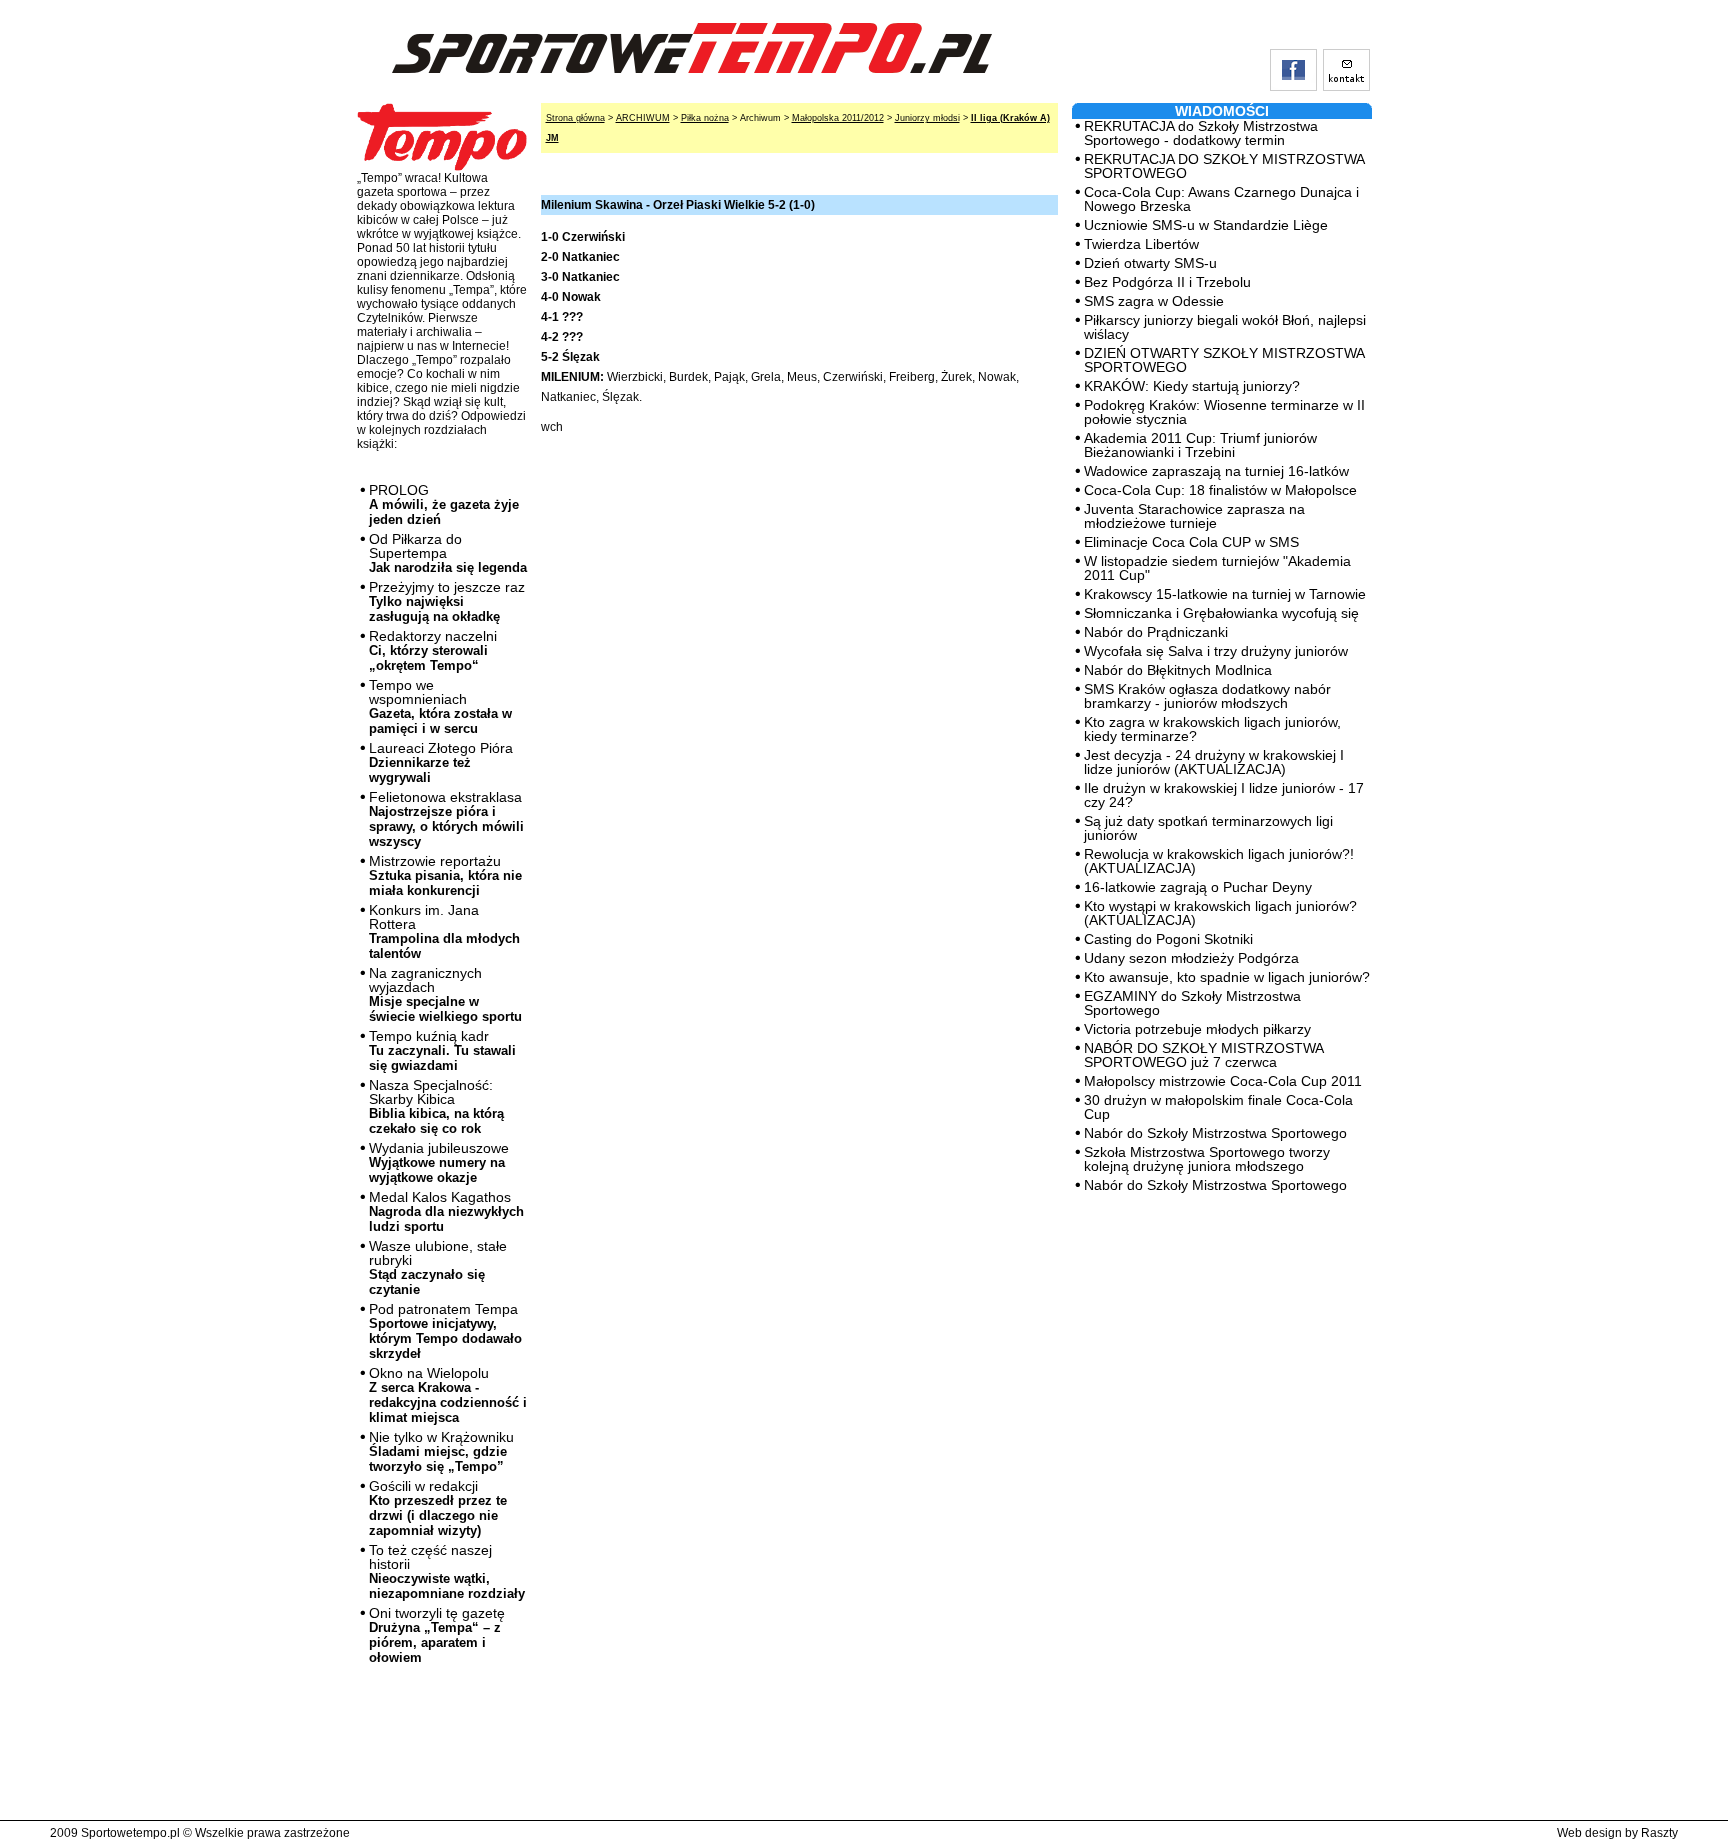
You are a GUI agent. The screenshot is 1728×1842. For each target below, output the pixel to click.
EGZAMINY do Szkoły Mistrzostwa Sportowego (1192, 1003)
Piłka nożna (705, 118)
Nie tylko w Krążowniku (441, 1451)
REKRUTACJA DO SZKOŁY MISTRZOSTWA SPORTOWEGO (1224, 166)
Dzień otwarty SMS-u (1150, 263)
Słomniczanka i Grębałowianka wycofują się (1221, 613)
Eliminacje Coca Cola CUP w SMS (1191, 542)
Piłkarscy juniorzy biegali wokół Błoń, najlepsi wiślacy (1225, 327)
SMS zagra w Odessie (1154, 301)
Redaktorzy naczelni (433, 650)
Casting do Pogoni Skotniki (1168, 939)
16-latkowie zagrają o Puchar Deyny (1198, 887)
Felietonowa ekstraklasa (446, 819)
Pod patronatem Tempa (445, 1331)
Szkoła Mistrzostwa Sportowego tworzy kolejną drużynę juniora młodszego (1207, 1159)
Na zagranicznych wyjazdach (445, 994)
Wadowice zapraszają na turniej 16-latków (1216, 471)
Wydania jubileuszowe (439, 1162)
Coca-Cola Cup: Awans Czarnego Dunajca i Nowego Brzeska (1221, 199)
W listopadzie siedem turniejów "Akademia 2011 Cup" (1217, 568)
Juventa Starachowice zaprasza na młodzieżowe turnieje (1194, 516)
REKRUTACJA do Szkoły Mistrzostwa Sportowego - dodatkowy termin (1201, 133)
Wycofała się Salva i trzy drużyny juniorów (1216, 651)
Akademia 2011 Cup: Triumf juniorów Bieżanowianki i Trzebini (1200, 445)
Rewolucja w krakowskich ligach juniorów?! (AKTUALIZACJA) (1219, 861)
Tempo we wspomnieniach (440, 706)
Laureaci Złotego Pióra (441, 762)
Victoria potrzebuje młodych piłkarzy (1197, 1029)
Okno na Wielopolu (448, 1395)
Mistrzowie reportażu (445, 875)
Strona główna (575, 118)
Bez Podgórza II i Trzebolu (1167, 282)
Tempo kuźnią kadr (442, 1050)
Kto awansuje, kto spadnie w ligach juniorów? (1227, 977)
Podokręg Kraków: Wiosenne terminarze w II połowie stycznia (1224, 412)
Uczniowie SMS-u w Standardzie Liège (1206, 225)
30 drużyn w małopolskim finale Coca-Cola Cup (1218, 1107)
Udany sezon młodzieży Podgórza (1191, 958)
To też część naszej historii (447, 1571)
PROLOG (444, 504)
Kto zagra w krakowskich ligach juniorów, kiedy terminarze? (1212, 729)
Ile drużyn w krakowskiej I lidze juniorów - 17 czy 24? (1224, 795)
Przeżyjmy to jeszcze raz (447, 601)
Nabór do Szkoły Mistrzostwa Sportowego (1215, 1133)
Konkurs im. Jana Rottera (444, 931)
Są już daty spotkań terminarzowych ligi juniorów (1208, 828)
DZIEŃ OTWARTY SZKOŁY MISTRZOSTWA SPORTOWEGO (1224, 360)
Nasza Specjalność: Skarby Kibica (436, 1106)
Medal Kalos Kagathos (446, 1211)
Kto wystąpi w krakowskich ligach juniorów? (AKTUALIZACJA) (1220, 913)
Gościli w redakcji (438, 1508)
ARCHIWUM (643, 118)
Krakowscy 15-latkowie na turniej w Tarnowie (1225, 594)
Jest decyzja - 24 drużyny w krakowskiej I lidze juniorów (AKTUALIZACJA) (1214, 762)
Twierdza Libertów (1141, 244)
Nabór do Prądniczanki (1156, 632)
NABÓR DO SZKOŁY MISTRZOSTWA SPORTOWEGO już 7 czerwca (1203, 1055)
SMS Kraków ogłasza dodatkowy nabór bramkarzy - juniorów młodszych (1207, 696)
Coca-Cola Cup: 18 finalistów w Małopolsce (1220, 490)
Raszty (1659, 1833)
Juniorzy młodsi (927, 118)
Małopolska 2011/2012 (838, 118)
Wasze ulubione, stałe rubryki (438, 1267)
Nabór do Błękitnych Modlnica (1178, 670)
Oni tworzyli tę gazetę (437, 1635)
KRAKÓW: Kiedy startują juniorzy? (1192, 386)
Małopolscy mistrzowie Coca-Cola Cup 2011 (1223, 1081)
